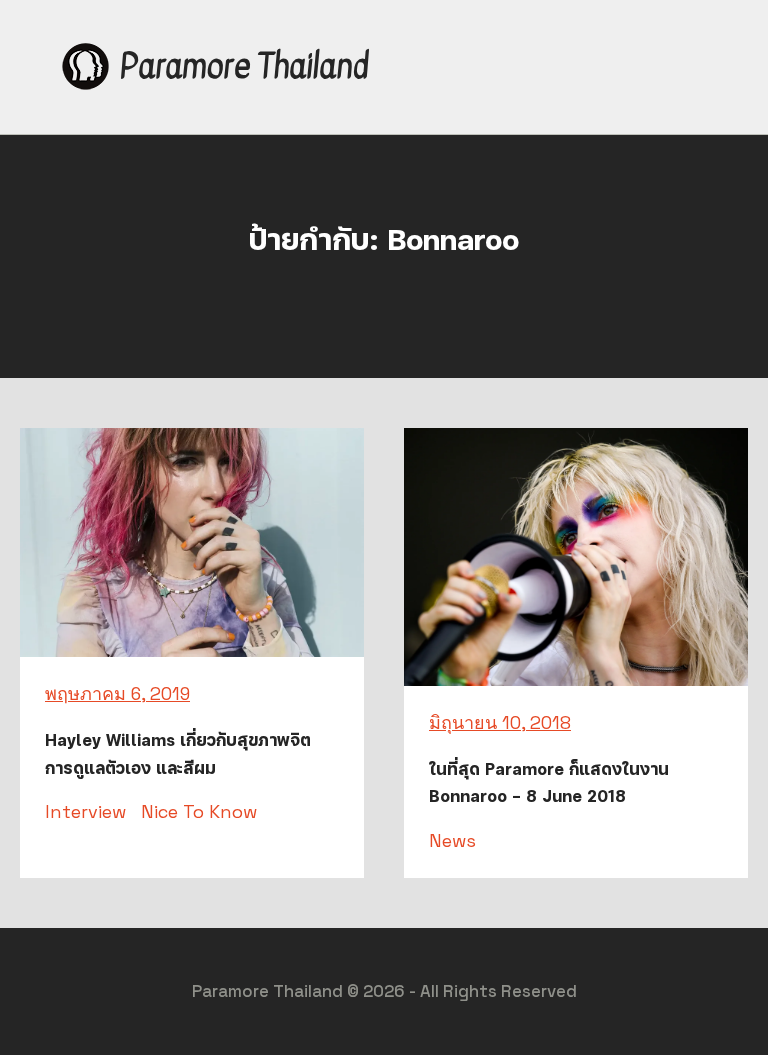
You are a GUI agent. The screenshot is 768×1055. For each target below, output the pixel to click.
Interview (85, 811)
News (452, 840)
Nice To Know (199, 811)
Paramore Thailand (244, 66)
